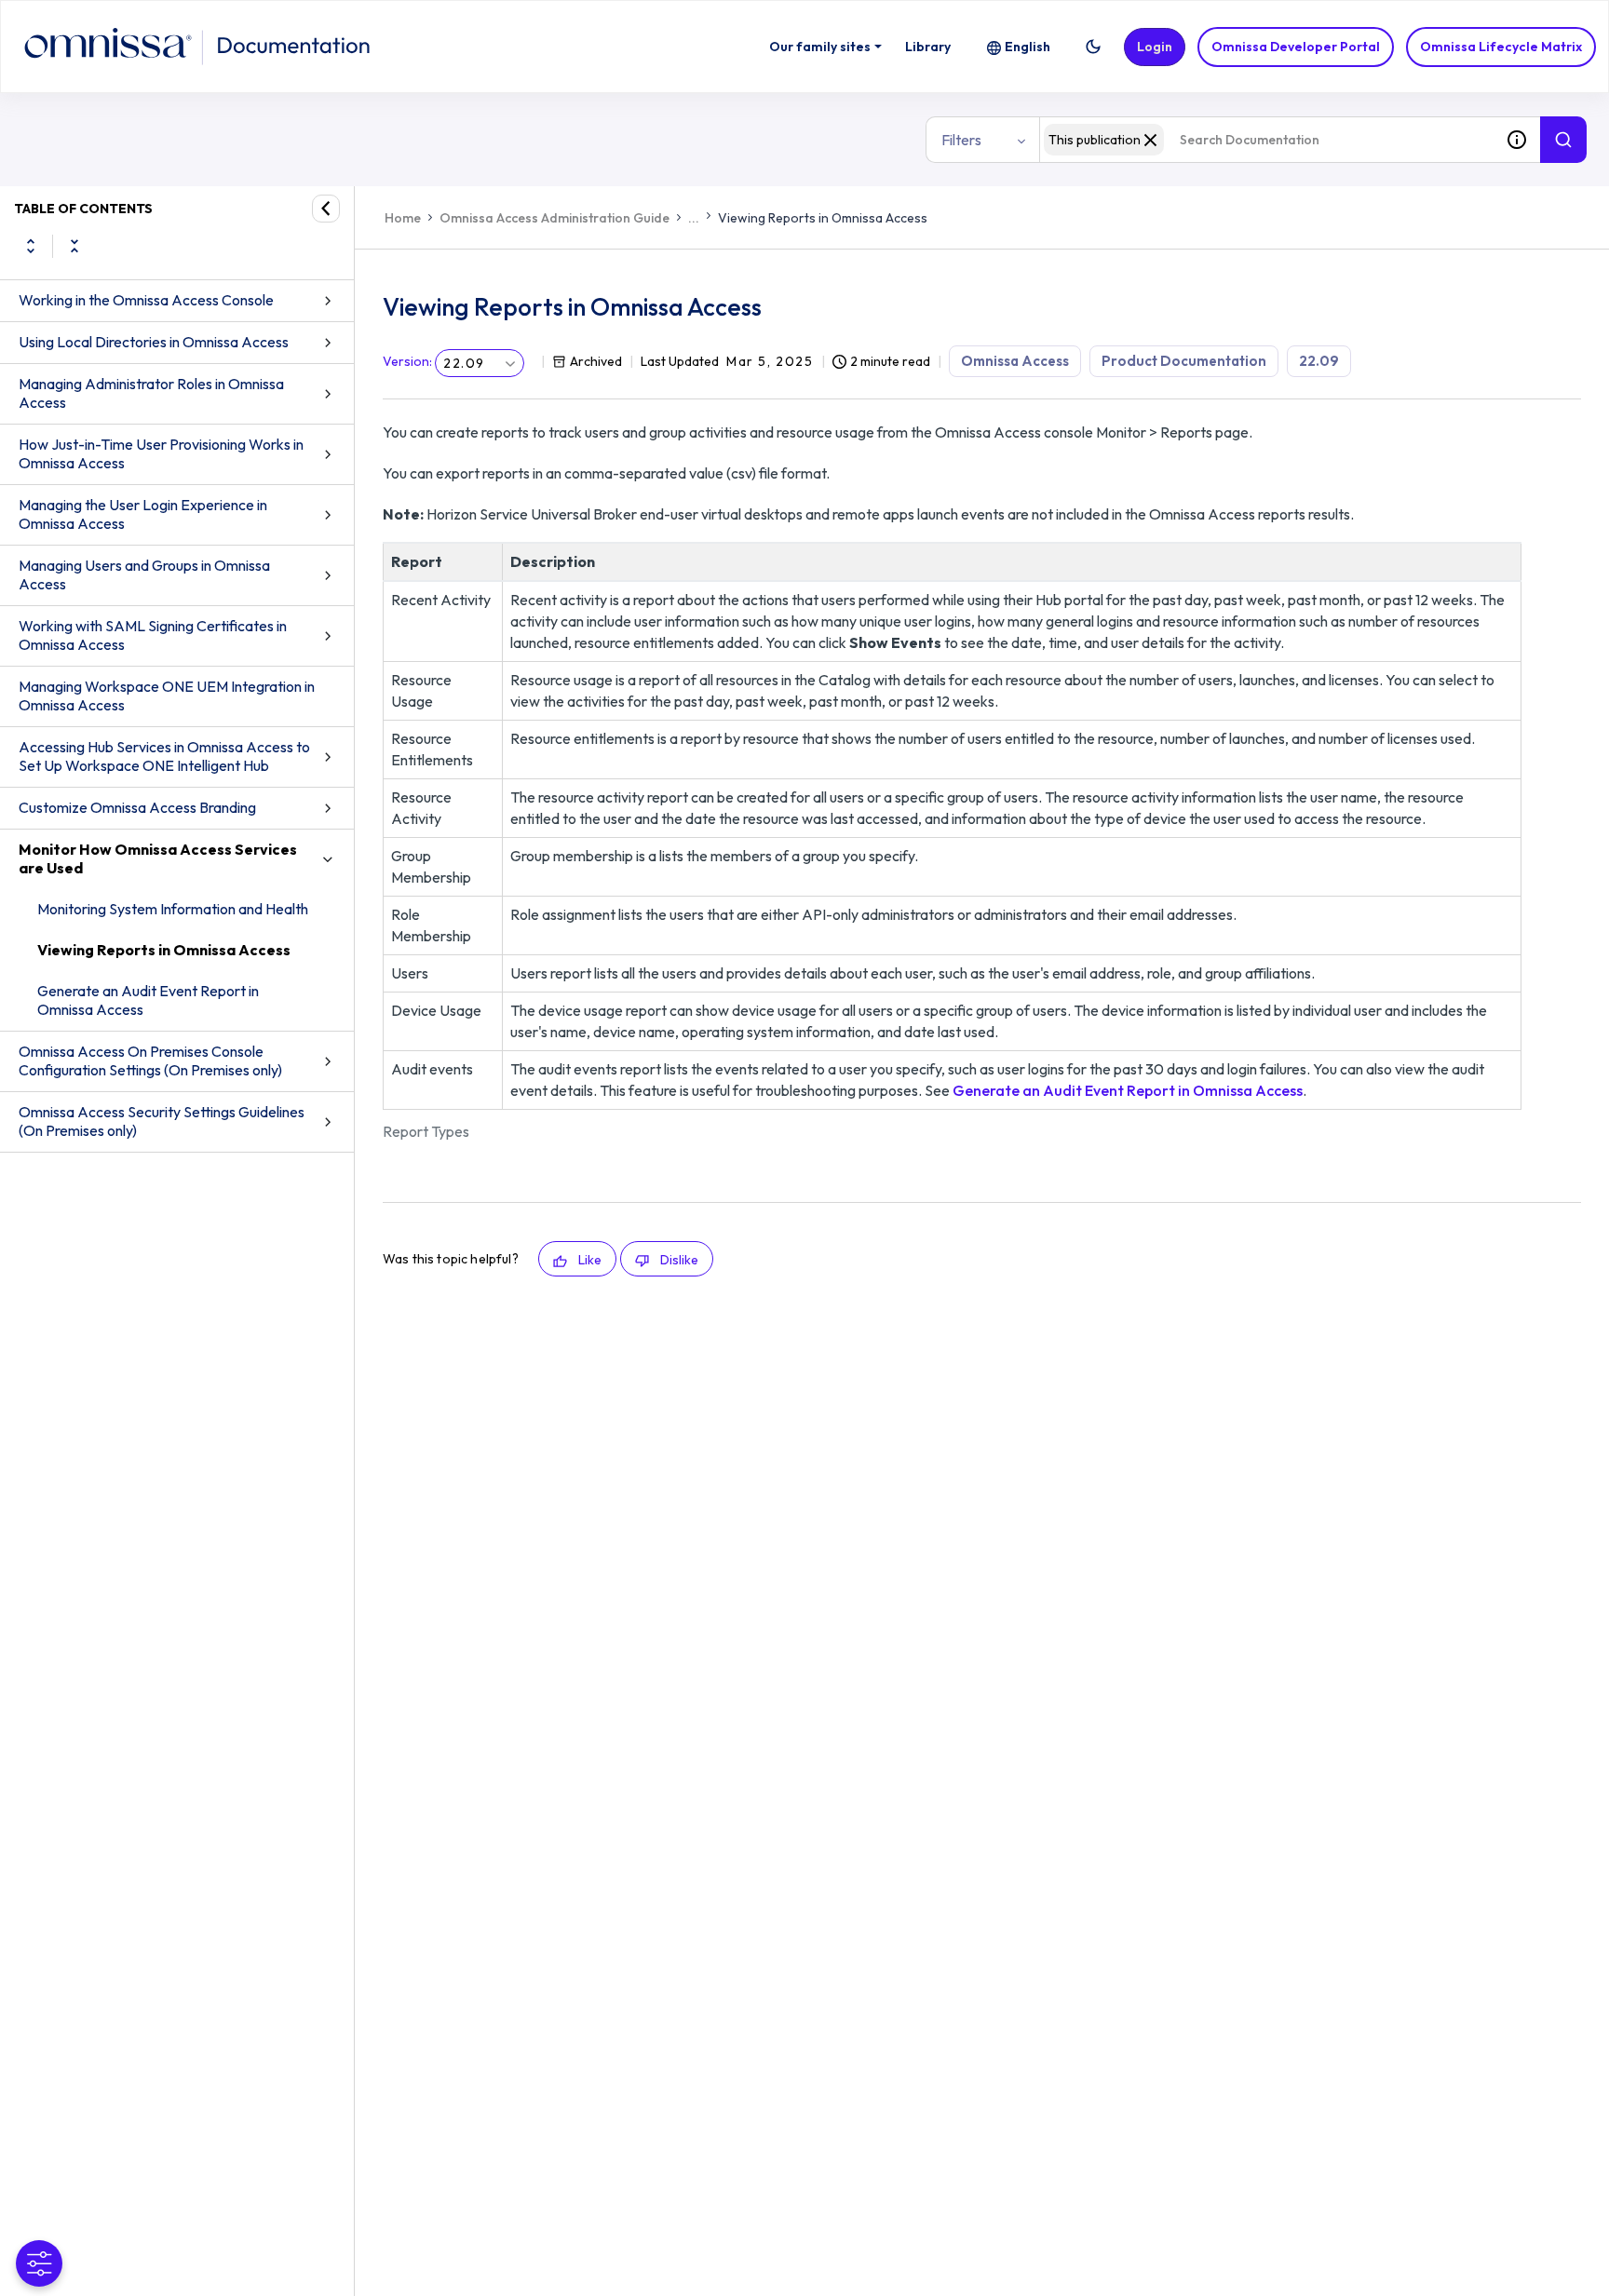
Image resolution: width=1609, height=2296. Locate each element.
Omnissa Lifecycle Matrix (1501, 47)
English (1028, 47)
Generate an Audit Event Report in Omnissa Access (148, 1000)
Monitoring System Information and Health (173, 909)
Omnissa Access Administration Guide (554, 218)
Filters (961, 140)
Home (403, 218)
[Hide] (326, 209)
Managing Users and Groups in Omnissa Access (144, 574)
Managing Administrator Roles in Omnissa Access (151, 393)
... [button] (694, 218)
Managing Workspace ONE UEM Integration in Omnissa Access (167, 696)
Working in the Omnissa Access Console (146, 300)
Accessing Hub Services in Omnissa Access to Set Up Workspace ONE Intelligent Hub (164, 756)
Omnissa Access (1015, 361)
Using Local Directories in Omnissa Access (154, 342)
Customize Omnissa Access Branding (137, 807)
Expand (31, 246)
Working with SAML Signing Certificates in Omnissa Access (153, 635)
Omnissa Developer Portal (1296, 47)
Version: (407, 361)
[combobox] (1266, 140)
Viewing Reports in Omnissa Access (164, 950)
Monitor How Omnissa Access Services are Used (158, 858)
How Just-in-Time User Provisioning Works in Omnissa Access (161, 453)
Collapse (74, 246)
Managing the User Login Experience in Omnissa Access (143, 514)
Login (1155, 47)
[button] (1093, 47)
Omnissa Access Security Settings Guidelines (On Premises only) (162, 1121)
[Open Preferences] (39, 2263)
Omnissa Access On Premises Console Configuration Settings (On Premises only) (150, 1060)
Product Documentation (1184, 361)
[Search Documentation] (1563, 140)
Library (928, 47)
